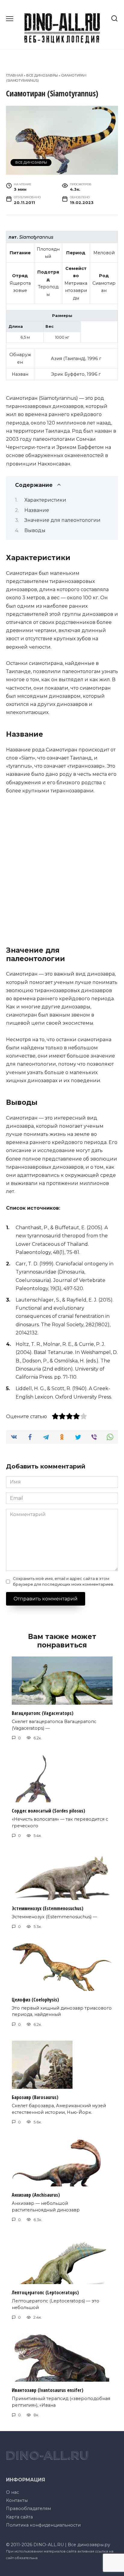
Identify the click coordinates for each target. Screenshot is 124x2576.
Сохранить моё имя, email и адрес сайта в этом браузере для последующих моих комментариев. (64, 1581)
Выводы (35, 530)
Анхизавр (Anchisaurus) (36, 2195)
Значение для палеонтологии (62, 520)
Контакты (17, 2500)
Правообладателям (28, 2509)
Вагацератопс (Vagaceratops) (43, 1713)
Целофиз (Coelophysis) (35, 1999)
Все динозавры (42, 75)
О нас (12, 2492)
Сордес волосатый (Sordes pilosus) (48, 1811)
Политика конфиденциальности (43, 2525)
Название (37, 510)
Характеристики (45, 500)
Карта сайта (19, 2517)
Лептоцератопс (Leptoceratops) (45, 2292)
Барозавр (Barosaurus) (35, 2097)
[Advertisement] (62, 868)
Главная (14, 75)
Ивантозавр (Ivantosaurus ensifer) (48, 2390)
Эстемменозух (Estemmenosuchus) (48, 1908)
